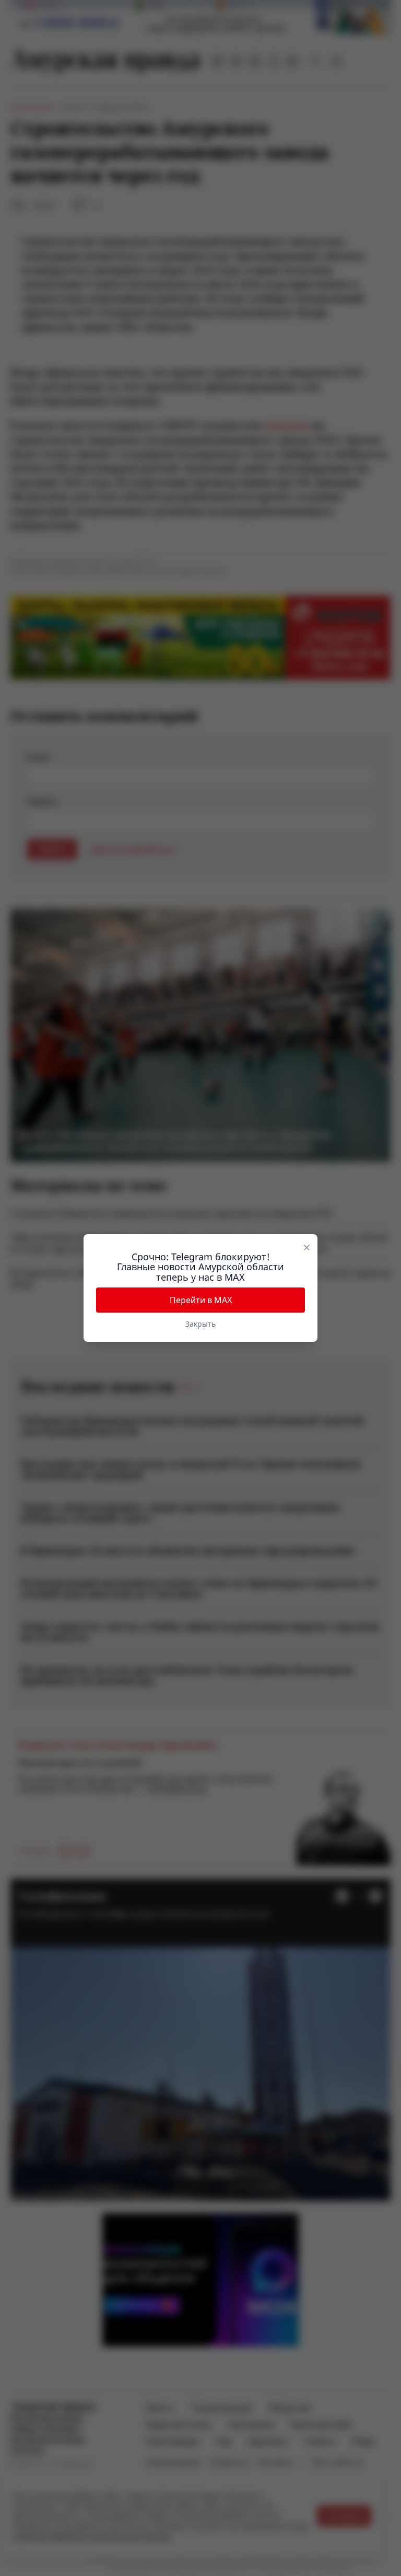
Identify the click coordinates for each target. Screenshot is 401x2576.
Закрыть (200, 1324)
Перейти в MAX (201, 1300)
